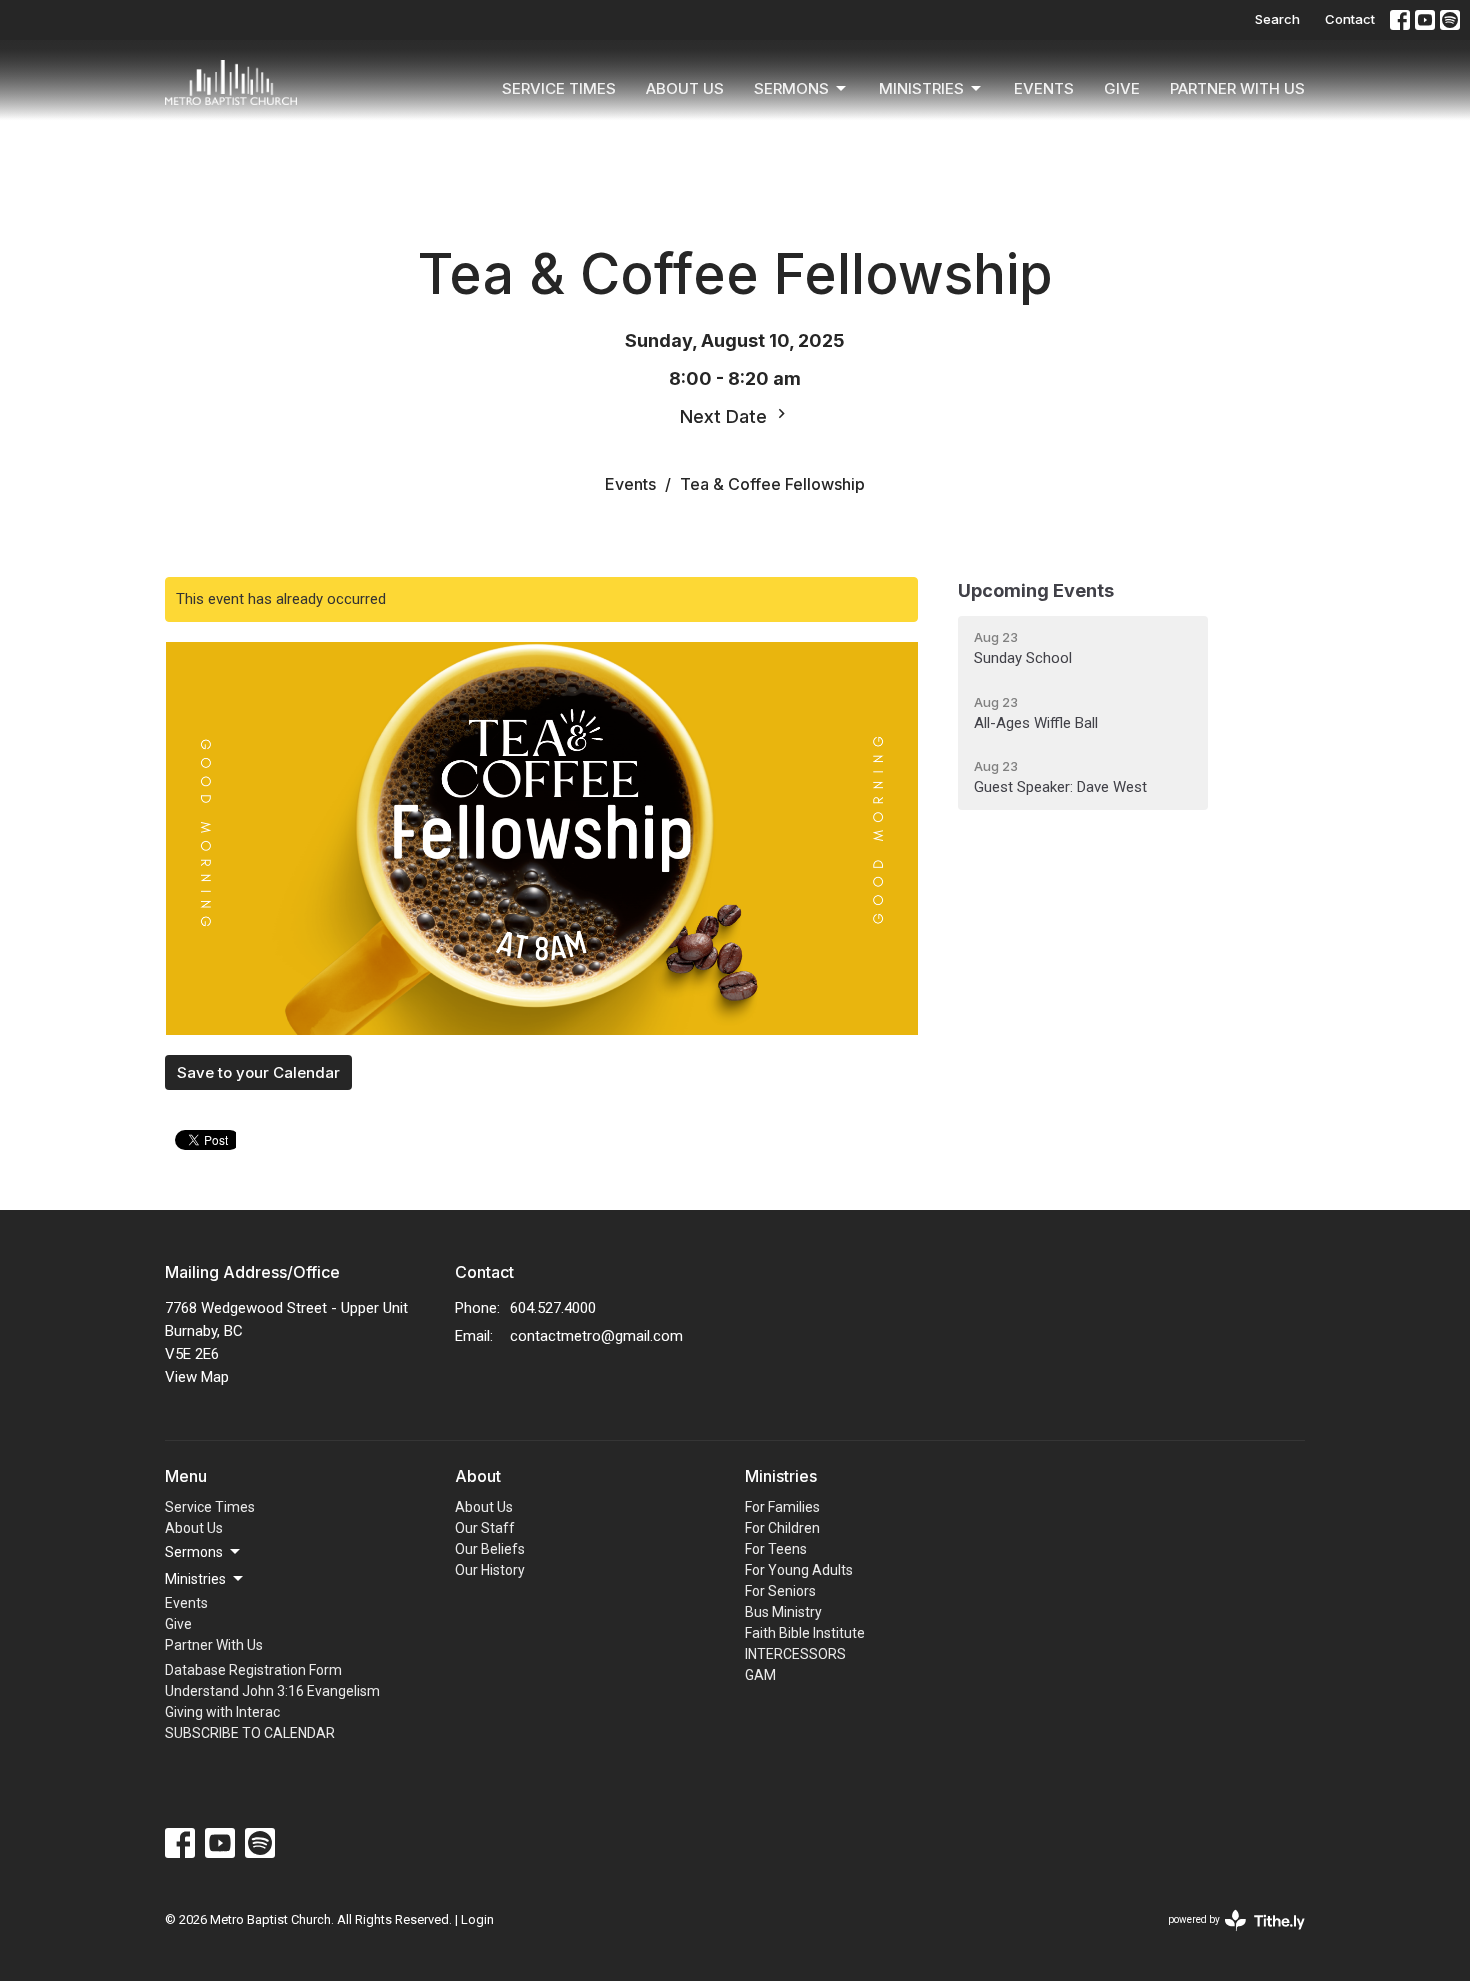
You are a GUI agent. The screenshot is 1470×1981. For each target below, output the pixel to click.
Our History (490, 1570)
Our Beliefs (490, 1549)
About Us (685, 88)
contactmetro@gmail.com (596, 1336)
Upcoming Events (1036, 590)
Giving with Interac (222, 1712)
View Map (197, 1377)
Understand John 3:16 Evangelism (272, 1691)
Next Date (726, 416)
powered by (1225, 1937)
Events (1044, 88)
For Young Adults (799, 1570)
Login (477, 1919)
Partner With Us (1237, 88)
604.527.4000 (553, 1308)
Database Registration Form (253, 1670)
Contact (1350, 19)
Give (1122, 88)
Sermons (791, 88)
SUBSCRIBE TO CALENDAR (250, 1733)
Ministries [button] (195, 1579)
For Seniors (780, 1591)
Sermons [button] (194, 1552)
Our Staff (485, 1528)
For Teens (776, 1549)
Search (1277, 19)
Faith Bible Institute (805, 1633)
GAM (760, 1675)
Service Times (559, 88)
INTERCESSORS (795, 1654)
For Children (782, 1528)
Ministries (921, 88)
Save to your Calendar (258, 1072)
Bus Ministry (783, 1612)
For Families (782, 1507)
